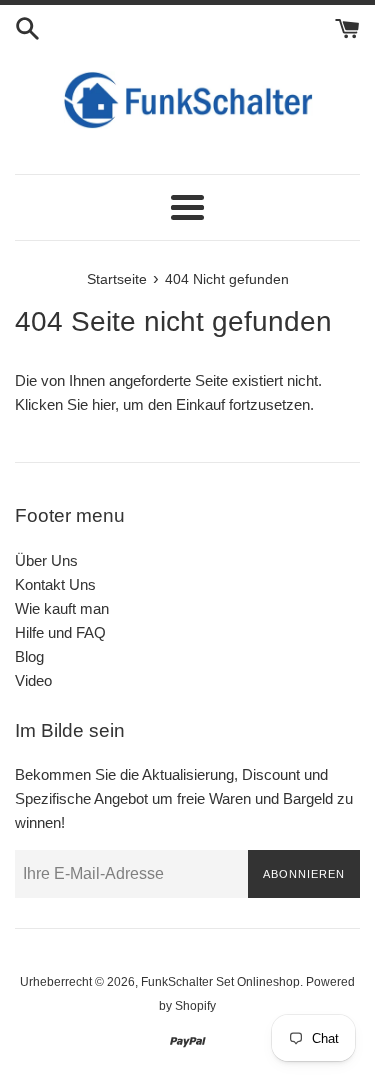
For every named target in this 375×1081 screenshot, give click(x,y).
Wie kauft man (62, 608)
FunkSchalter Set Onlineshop (220, 982)
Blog (29, 656)
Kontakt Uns (55, 584)
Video (33, 680)
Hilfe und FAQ (60, 632)
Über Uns (46, 560)
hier (103, 404)
